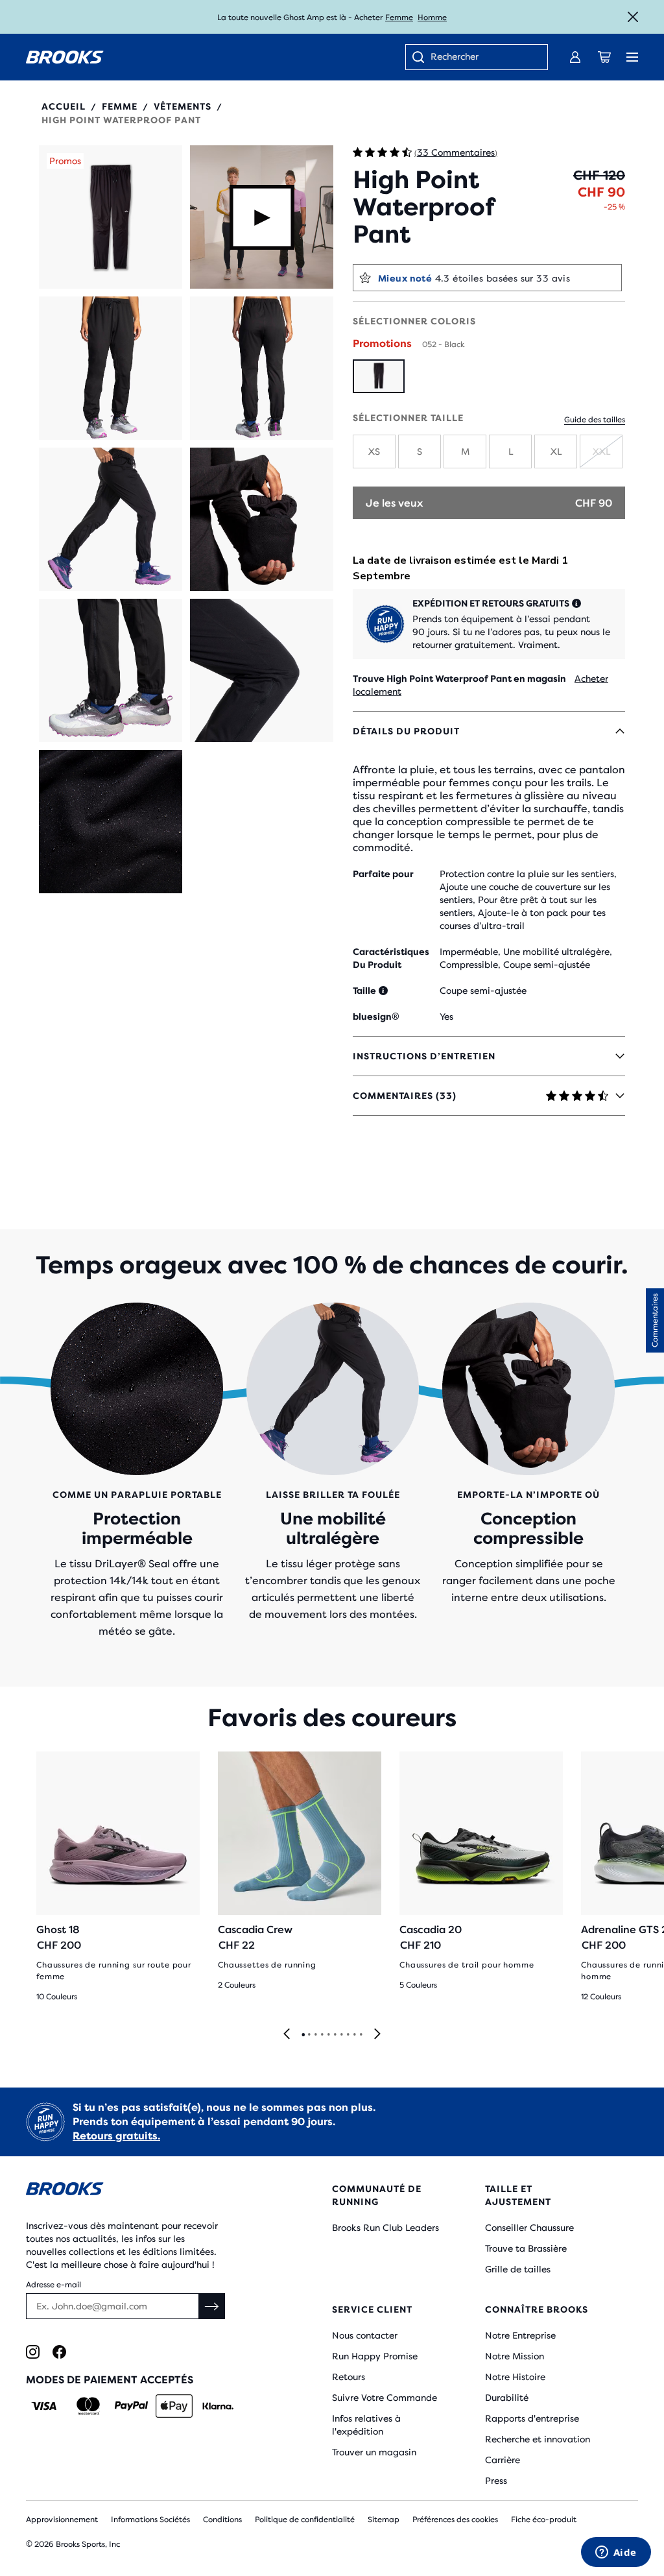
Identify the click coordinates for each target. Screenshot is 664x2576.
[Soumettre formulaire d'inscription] (212, 2306)
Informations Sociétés (150, 2520)
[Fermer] (633, 17)
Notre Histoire (515, 2377)
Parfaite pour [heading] (383, 874)
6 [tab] (335, 2035)
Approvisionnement (62, 2520)
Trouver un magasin (374, 2452)
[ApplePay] (174, 2406)
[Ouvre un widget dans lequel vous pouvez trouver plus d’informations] (616, 2553)
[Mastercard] (88, 2406)
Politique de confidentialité (305, 2520)
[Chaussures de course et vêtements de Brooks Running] (65, 57)
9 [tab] (354, 2035)
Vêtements (183, 106)
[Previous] (287, 2035)
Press (496, 2481)
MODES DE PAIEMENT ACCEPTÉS (110, 2380)
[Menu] (632, 57)
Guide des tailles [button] (595, 420)
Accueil (64, 106)
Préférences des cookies (455, 2520)
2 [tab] (309, 2035)
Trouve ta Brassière (526, 2248)
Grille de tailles (518, 2269)
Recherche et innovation (538, 2439)
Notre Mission (515, 2356)
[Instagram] (33, 2352)
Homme (432, 18)
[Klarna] (218, 2406)
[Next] (377, 2035)
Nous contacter (365, 2335)
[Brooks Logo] (153, 2191)
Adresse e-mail (53, 2285)
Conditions (222, 2520)
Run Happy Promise (375, 2356)
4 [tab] (322, 2035)
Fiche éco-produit (544, 2520)
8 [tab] (348, 2035)
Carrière (503, 2460)
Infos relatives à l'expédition (366, 2425)
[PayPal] (131, 2406)
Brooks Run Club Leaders (385, 2228)
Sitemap (384, 2520)
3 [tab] (315, 2035)
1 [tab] (303, 2035)
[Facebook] (59, 2352)
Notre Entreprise (520, 2335)
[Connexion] (575, 57)
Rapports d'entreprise (532, 2418)
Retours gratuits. (116, 2136)
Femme (399, 18)
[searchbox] (482, 58)
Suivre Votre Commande (385, 2398)
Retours (349, 2377)
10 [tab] (361, 2035)
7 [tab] (341, 2035)
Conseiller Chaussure (529, 2228)
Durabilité (507, 2398)
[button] (111, 217)
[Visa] (44, 2406)
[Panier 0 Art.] (604, 57)
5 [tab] (328, 2035)
